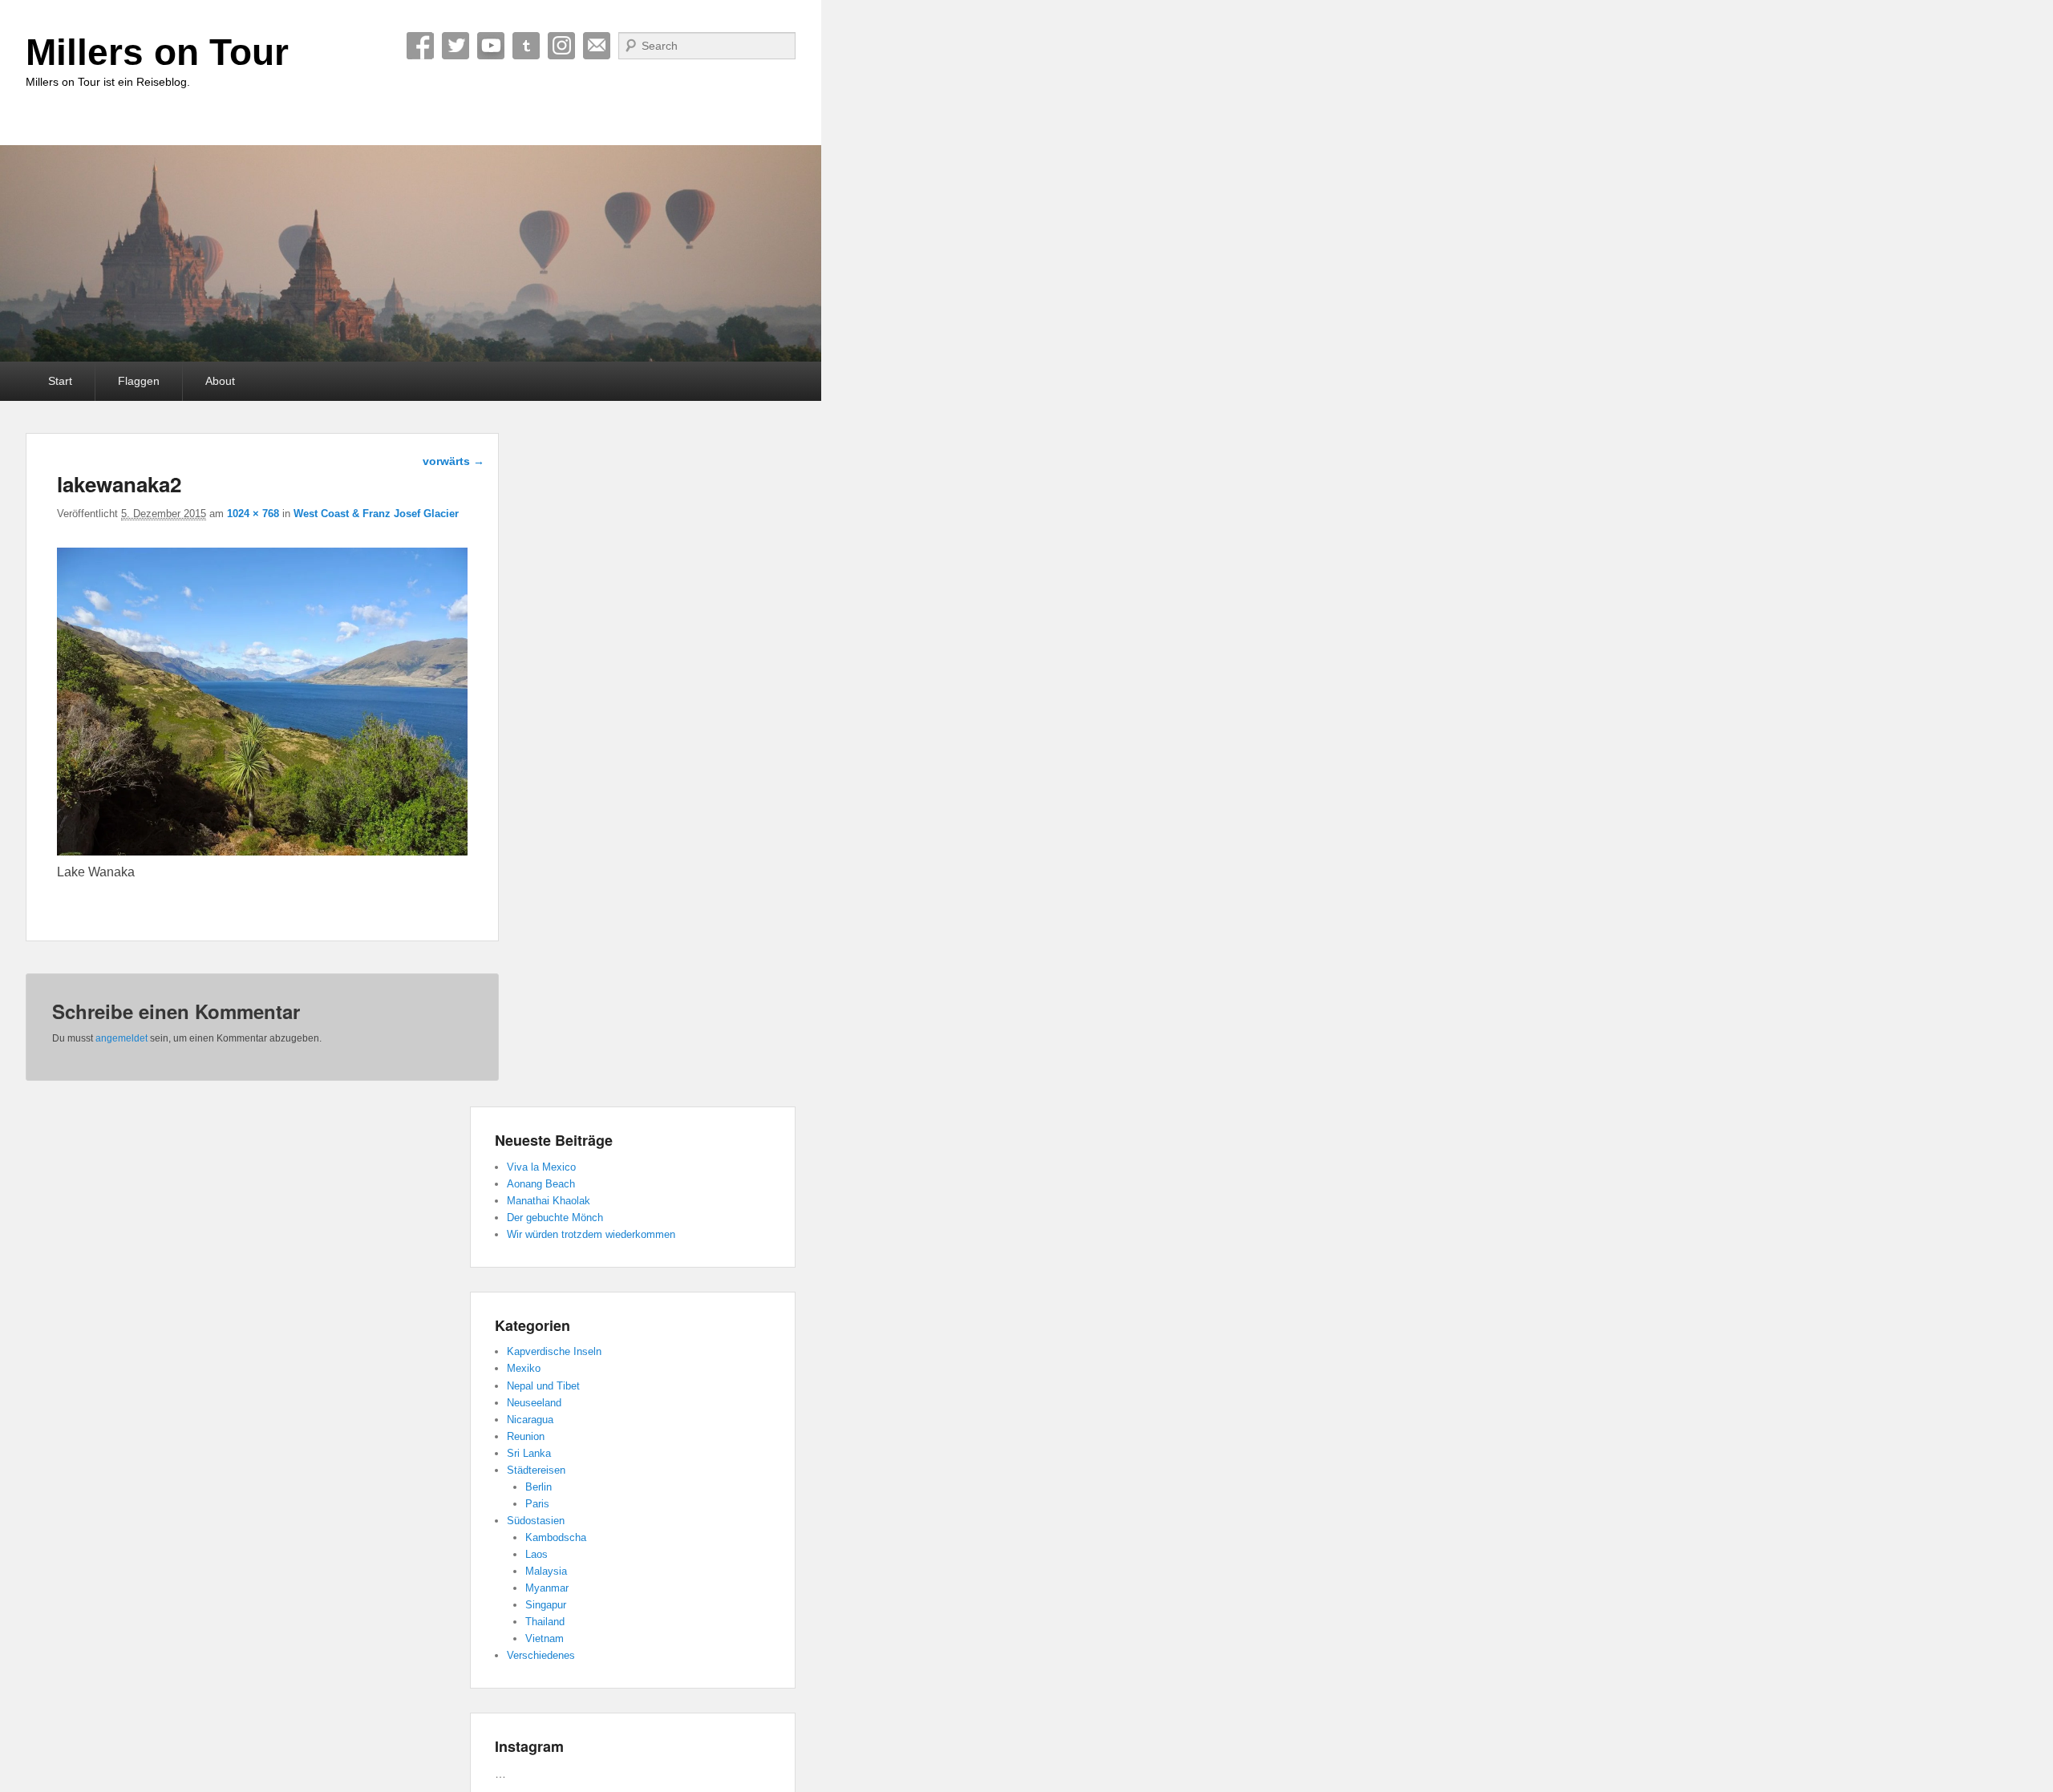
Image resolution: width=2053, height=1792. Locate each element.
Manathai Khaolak (549, 1201)
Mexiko (524, 1368)
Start (60, 381)
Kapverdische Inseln (554, 1351)
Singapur (546, 1605)
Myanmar (547, 1588)
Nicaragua (530, 1420)
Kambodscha (556, 1537)
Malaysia (546, 1571)
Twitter (456, 46)
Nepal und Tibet (543, 1386)
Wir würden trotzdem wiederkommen (591, 1234)
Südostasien (536, 1521)
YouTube (491, 46)
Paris (537, 1504)
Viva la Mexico (541, 1167)
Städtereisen (536, 1470)
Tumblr (526, 46)
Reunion (526, 1436)
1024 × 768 (253, 514)
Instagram (561, 46)
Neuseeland (534, 1403)
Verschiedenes (541, 1655)
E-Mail (597, 46)
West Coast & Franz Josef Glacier (376, 514)
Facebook (420, 46)
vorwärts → (454, 461)
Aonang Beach (541, 1184)
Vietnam (545, 1638)
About (220, 381)
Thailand (545, 1622)
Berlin (539, 1487)
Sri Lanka (529, 1453)
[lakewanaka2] (262, 851)
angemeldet (121, 1038)
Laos (537, 1554)
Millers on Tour (157, 52)
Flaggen (139, 381)
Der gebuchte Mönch (555, 1218)
